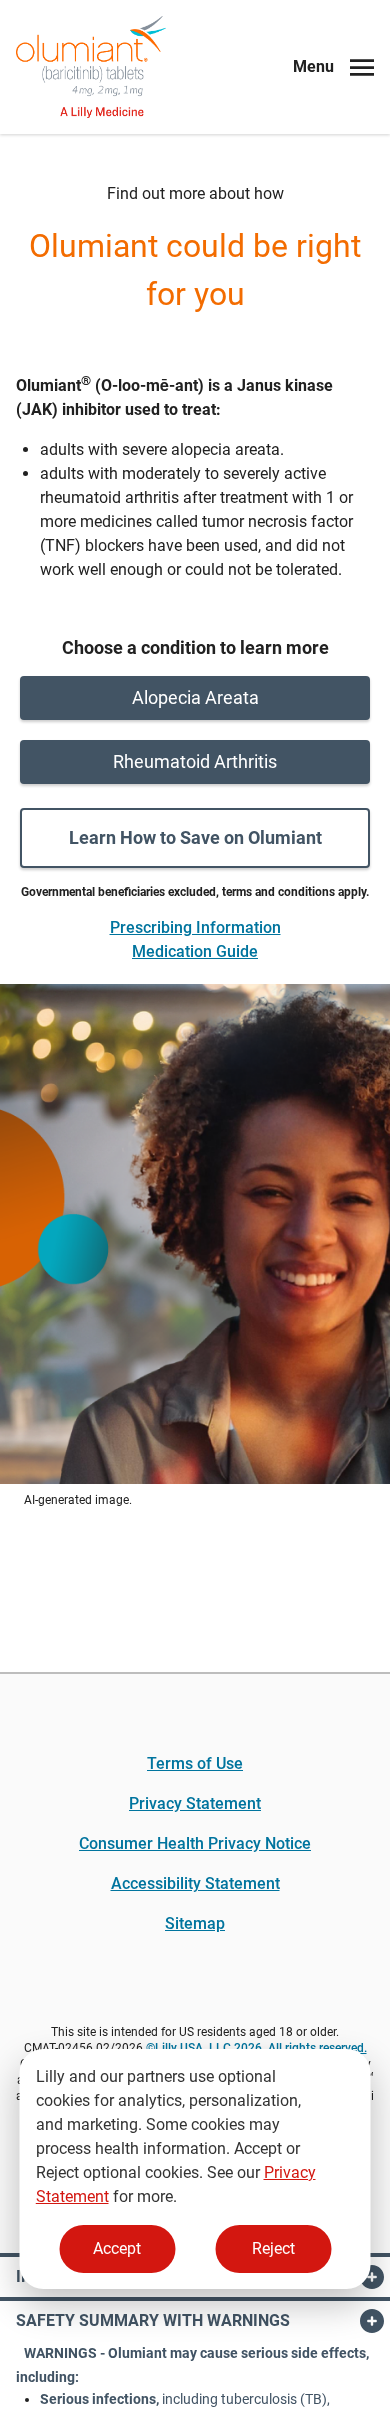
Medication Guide (195, 951)
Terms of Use (195, 1763)
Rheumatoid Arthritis (195, 761)
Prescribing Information (195, 927)
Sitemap (195, 1923)
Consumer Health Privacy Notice (195, 1843)
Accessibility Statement (195, 1883)
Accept (117, 2248)
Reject (273, 2248)
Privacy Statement (195, 1803)
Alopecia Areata (195, 697)
